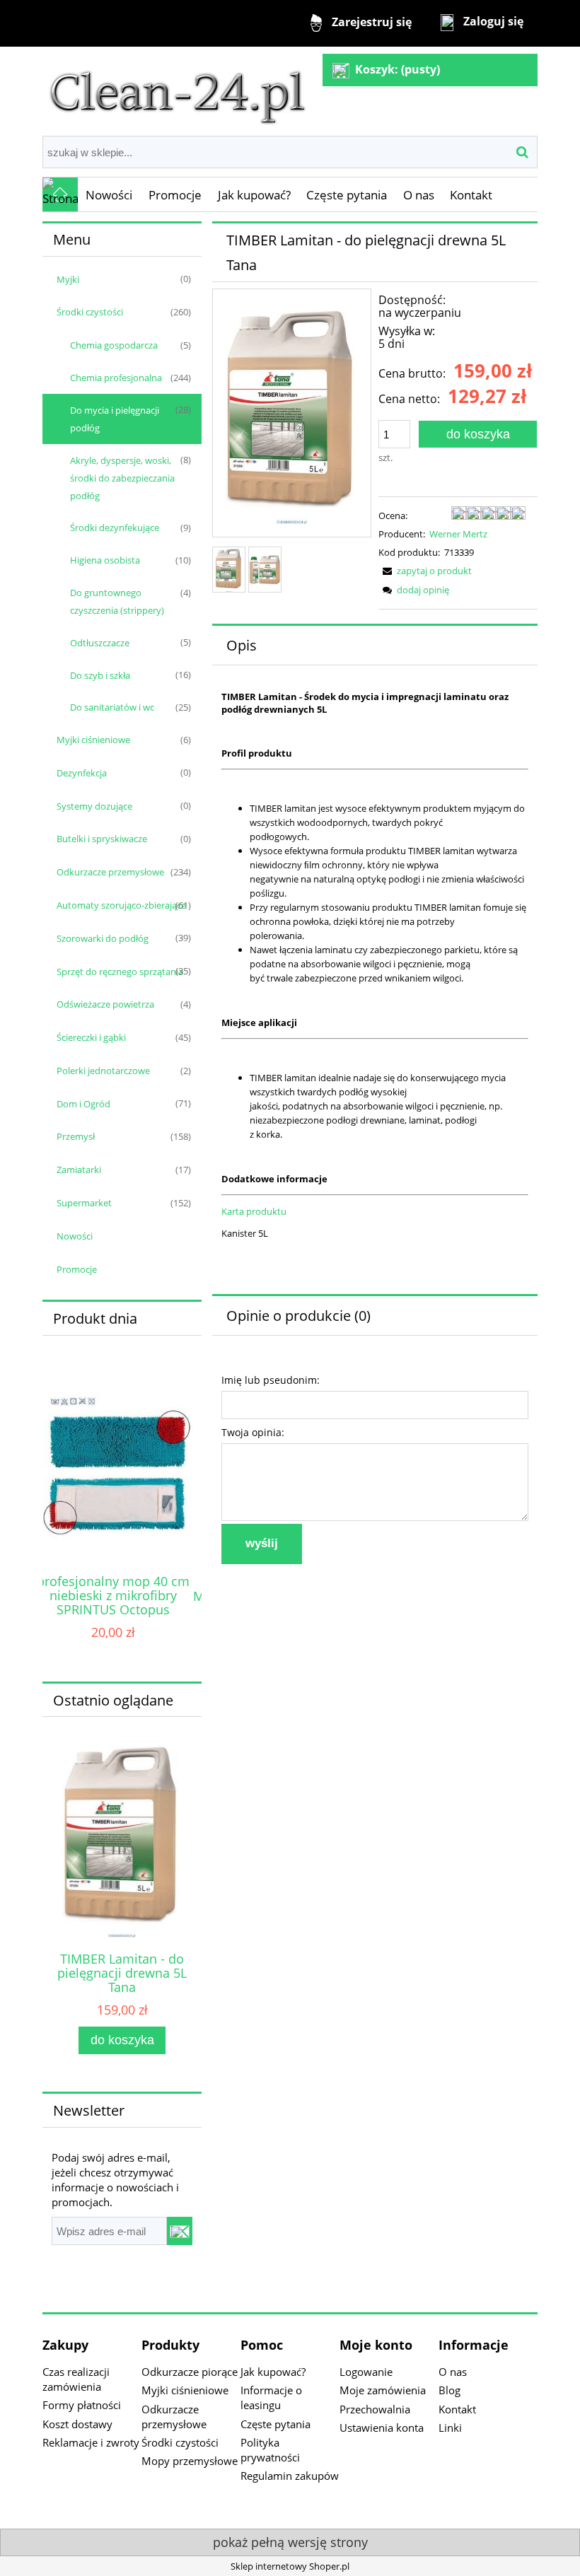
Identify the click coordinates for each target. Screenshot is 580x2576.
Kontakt (457, 2409)
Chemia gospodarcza (114, 345)
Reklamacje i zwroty (91, 2442)
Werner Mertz (458, 534)
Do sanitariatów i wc (112, 707)
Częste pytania (275, 2424)
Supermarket (84, 1203)
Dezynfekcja (82, 773)
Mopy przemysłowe (190, 2461)
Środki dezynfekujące (115, 528)
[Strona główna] (178, 90)
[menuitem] (109, 195)
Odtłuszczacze (100, 643)
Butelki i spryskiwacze (102, 839)
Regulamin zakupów (290, 2476)
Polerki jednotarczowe (103, 1071)
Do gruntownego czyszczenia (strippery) (117, 601)
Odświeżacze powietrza (105, 1004)
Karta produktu (254, 1211)
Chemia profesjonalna (116, 378)
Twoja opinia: (253, 1432)
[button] (425, 571)
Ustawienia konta (382, 2428)
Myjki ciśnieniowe (93, 740)
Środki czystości (90, 312)
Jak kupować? (273, 2372)
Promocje (77, 1269)
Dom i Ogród (83, 1104)
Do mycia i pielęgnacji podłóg (115, 419)
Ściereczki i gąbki (91, 1037)
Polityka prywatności (270, 2450)
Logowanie (366, 2372)
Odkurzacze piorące (190, 2372)
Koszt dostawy (77, 2424)
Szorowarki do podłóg (103, 938)
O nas (453, 2372)
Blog (449, 2390)
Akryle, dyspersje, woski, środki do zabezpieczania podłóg (122, 478)
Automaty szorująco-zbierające (121, 905)
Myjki (68, 279)
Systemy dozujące (94, 806)
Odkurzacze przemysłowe (110, 872)
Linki (450, 2428)
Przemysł (76, 1136)
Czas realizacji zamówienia (76, 2379)
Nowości (75, 1236)
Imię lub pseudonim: (271, 1380)
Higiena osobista (105, 560)
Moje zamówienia (383, 2390)
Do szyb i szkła (100, 675)
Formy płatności (82, 2405)
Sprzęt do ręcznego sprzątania (120, 972)
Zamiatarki (79, 1170)
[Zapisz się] (180, 2231)
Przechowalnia (375, 2409)
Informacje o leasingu (271, 2397)
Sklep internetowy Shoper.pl (290, 2566)
